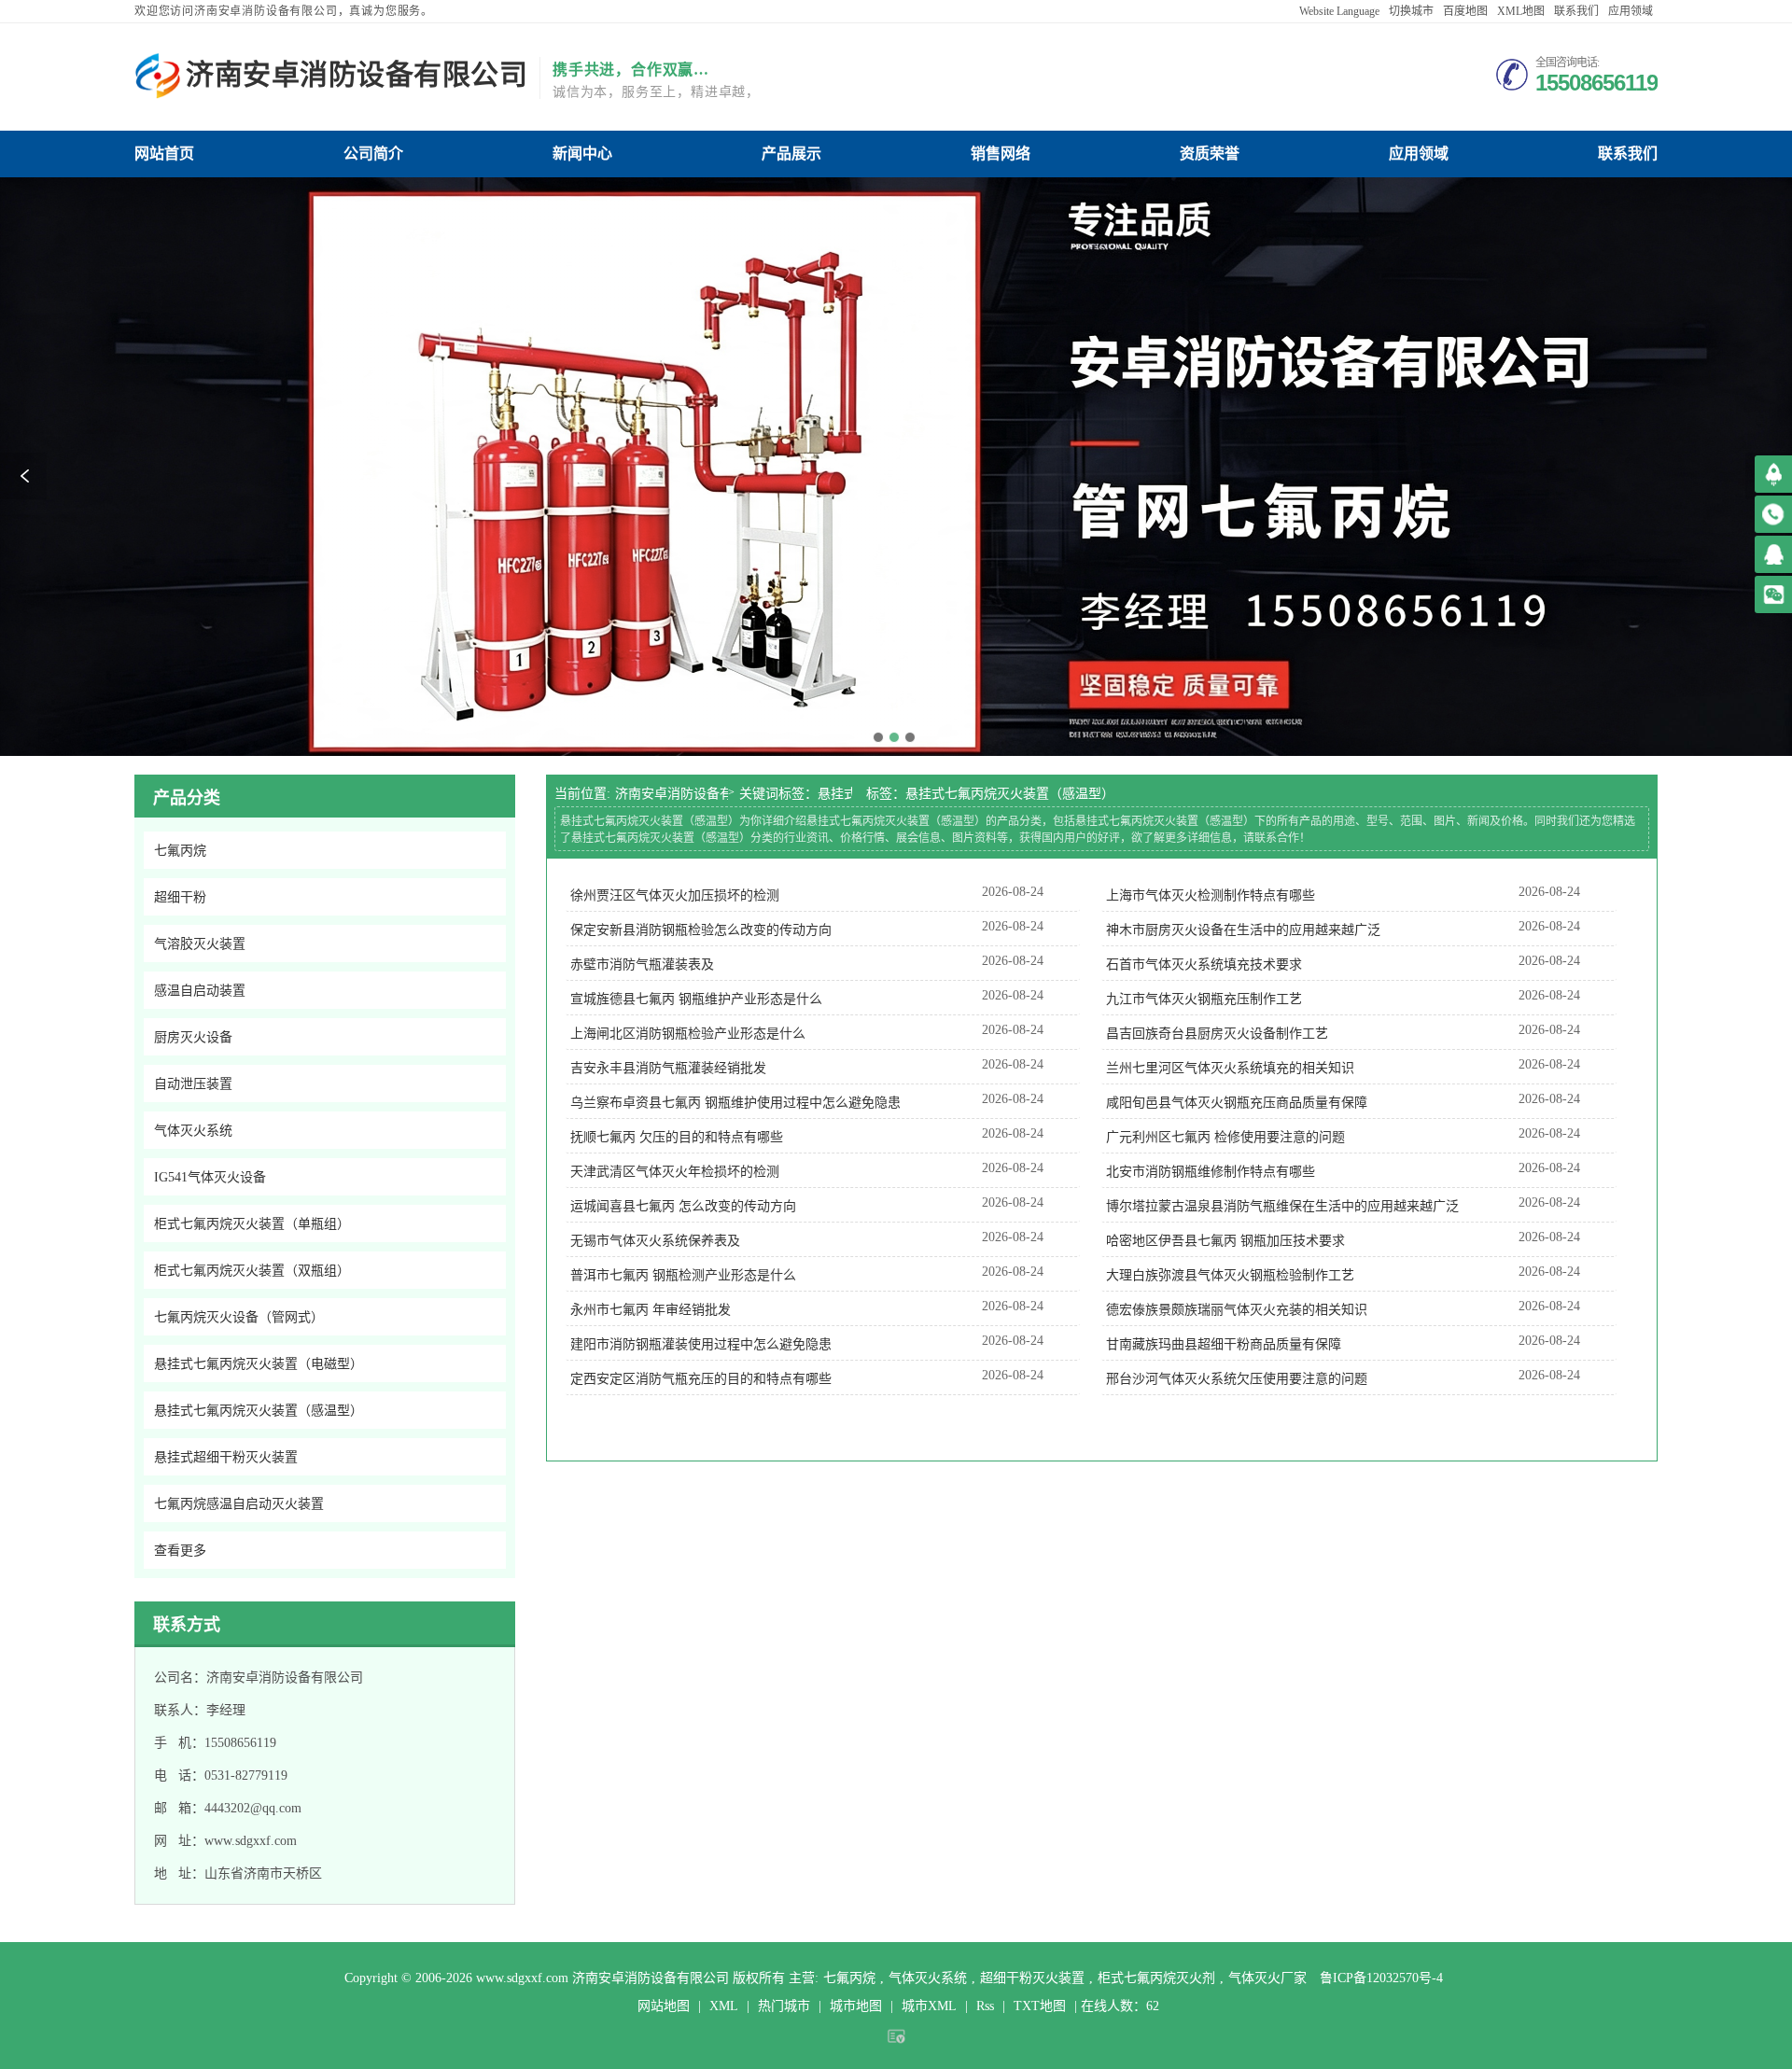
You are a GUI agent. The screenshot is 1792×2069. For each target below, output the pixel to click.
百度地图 (1465, 11)
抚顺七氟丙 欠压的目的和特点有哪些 (677, 1137)
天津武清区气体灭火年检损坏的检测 (675, 1172)
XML (724, 2006)
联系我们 (1576, 11)
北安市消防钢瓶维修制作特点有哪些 (1211, 1172)
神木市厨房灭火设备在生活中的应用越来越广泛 (1243, 930)
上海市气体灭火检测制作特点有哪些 (1211, 895)
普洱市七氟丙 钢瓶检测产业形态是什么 (683, 1275)
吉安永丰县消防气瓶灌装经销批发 (668, 1068)
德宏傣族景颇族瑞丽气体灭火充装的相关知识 (1237, 1310)
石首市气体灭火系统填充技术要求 (1204, 965)
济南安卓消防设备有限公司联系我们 (1628, 154)
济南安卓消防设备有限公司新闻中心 (582, 154)
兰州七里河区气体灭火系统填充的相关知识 (1230, 1068)
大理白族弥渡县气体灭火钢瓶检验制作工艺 (1230, 1275)
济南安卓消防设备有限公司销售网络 (1001, 154)
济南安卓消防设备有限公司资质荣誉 (1210, 154)
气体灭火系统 (928, 1978)
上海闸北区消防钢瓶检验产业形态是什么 (688, 1034)
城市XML (929, 2006)
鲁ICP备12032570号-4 (1381, 1978)
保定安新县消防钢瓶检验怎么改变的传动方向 (701, 930)
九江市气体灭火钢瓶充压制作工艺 (1204, 999)
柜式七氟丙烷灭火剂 (1156, 1978)
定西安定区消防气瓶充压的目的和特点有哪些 (701, 1379)
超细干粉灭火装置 (1032, 1978)
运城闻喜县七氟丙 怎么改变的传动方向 (683, 1206)
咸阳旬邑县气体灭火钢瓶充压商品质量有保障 (1237, 1103)
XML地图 (1521, 11)
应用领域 (1631, 11)
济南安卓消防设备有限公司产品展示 (791, 154)
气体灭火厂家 (1267, 1978)
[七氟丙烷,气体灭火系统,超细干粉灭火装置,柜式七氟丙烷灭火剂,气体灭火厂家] (158, 77)
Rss (985, 2006)
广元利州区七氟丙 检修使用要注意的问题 (1225, 1137)
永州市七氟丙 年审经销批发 (651, 1310)
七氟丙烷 (849, 1978)
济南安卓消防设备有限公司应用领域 (1419, 154)
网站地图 (664, 2006)
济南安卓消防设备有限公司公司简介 (373, 154)
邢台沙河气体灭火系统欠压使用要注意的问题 (1237, 1379)
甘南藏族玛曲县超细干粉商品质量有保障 (1224, 1344)
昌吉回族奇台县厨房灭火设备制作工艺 (1217, 1034)
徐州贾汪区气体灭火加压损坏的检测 (675, 895)
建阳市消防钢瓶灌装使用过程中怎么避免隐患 (701, 1344)
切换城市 (1411, 11)
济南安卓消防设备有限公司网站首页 (164, 154)
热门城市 (784, 2006)
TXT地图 (1040, 2006)
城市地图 (856, 2006)
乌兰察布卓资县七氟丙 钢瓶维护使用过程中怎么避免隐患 (735, 1103)
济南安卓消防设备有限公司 (672, 794)
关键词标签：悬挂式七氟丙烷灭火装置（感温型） (796, 794)
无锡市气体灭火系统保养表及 (655, 1241)
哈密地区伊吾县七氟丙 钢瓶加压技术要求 (1225, 1241)
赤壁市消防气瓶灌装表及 (642, 965)
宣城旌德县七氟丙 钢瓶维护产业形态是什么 (696, 999)
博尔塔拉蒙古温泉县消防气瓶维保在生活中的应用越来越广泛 (1282, 1206)
